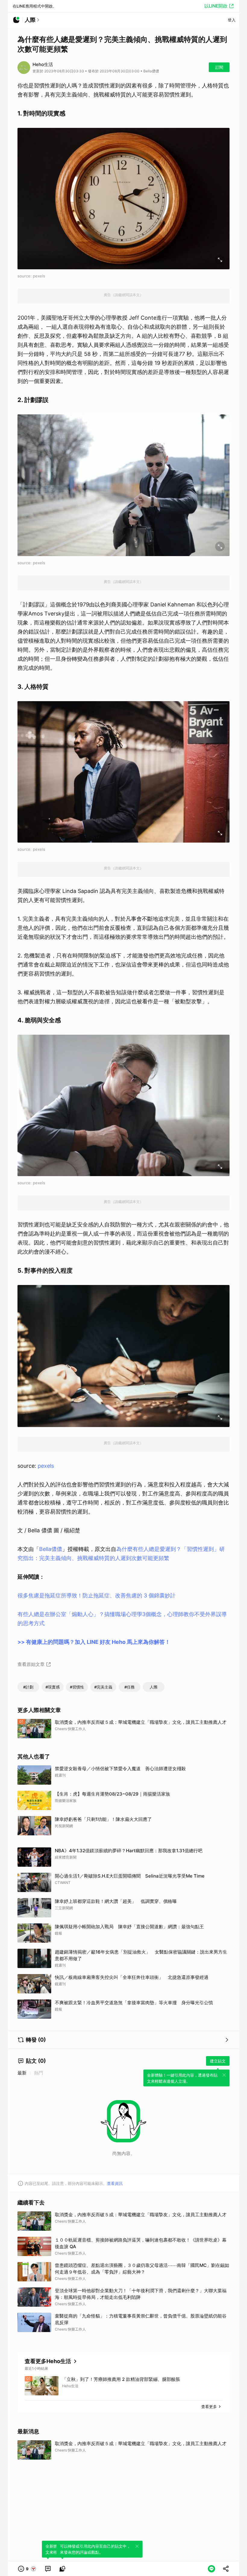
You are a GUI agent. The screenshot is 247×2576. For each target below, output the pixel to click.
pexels (46, 1466)
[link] (48, 2569)
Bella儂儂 (51, 1549)
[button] (27, 2569)
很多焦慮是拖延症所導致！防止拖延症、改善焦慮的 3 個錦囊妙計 (97, 1595)
